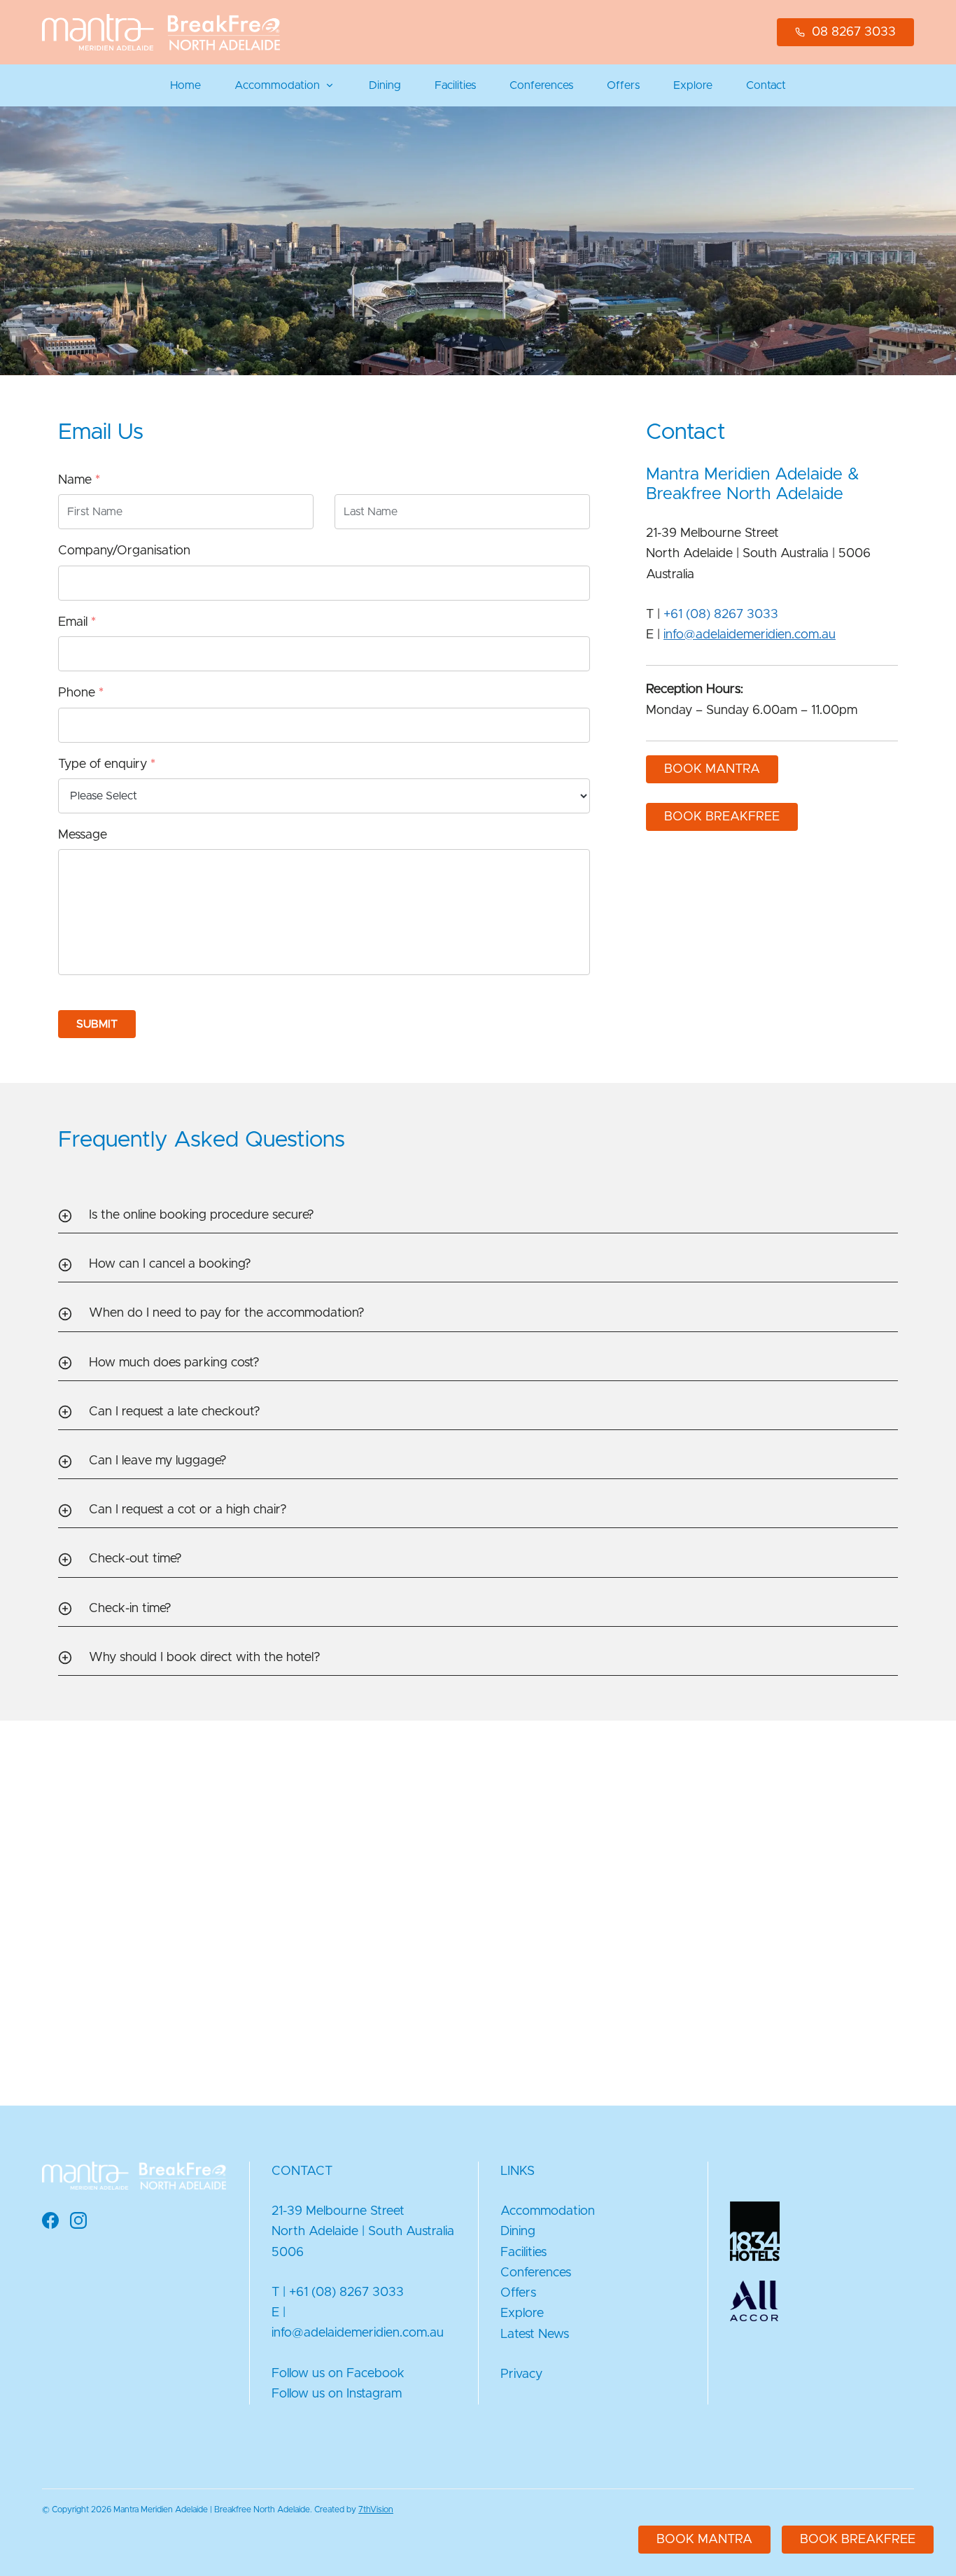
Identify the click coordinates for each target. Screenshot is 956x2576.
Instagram (374, 2394)
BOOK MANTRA (712, 769)
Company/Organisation (124, 551)
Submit (97, 1024)
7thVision (376, 2509)
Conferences (541, 85)
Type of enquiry (107, 764)
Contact (766, 85)
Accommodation (277, 85)
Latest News (535, 2334)
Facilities (455, 85)
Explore (693, 85)
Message (83, 835)
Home (185, 85)
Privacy (521, 2374)
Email (77, 622)
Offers (623, 85)
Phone (81, 693)
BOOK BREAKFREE (722, 817)
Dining (385, 85)
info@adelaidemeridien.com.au (750, 635)
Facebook (375, 2374)
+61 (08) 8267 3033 (721, 615)
